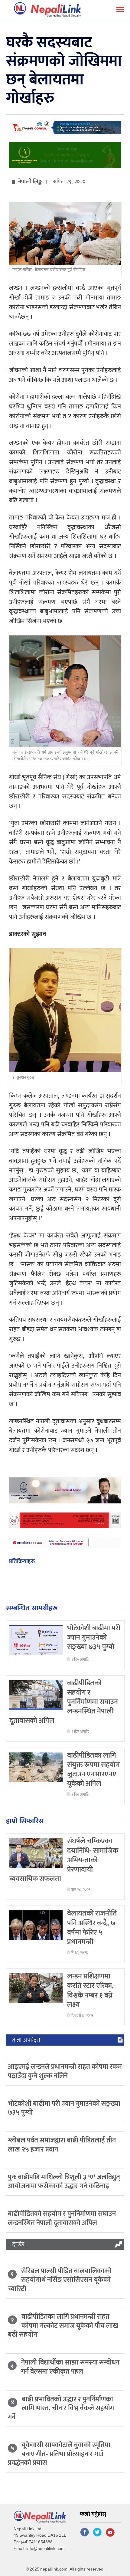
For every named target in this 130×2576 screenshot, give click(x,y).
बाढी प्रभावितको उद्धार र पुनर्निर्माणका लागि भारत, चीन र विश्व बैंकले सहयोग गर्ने (61, 2408)
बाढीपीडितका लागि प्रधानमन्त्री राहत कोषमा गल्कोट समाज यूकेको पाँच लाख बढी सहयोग (63, 2326)
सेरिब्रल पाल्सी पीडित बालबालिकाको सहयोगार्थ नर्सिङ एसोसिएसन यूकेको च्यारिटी (60, 2280)
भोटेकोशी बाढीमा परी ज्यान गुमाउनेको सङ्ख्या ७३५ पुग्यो (94, 1637)
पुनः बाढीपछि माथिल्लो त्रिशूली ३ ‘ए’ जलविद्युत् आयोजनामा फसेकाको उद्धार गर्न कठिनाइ (64, 2182)
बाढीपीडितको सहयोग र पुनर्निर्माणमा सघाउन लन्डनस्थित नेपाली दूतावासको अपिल (62, 2218)
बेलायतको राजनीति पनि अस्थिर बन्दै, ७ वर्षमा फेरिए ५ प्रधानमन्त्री (92, 1928)
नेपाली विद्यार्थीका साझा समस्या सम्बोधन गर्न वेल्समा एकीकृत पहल (70, 2367)
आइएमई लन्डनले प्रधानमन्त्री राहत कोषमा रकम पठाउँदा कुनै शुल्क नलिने (65, 2071)
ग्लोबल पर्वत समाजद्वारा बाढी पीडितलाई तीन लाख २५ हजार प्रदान (62, 2145)
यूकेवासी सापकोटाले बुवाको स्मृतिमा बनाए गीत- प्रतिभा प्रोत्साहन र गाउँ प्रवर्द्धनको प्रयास (59, 2454)
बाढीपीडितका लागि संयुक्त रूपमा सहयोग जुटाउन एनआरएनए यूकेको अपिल (93, 1770)
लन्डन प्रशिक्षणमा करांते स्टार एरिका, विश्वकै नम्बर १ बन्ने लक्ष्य (91, 1991)
